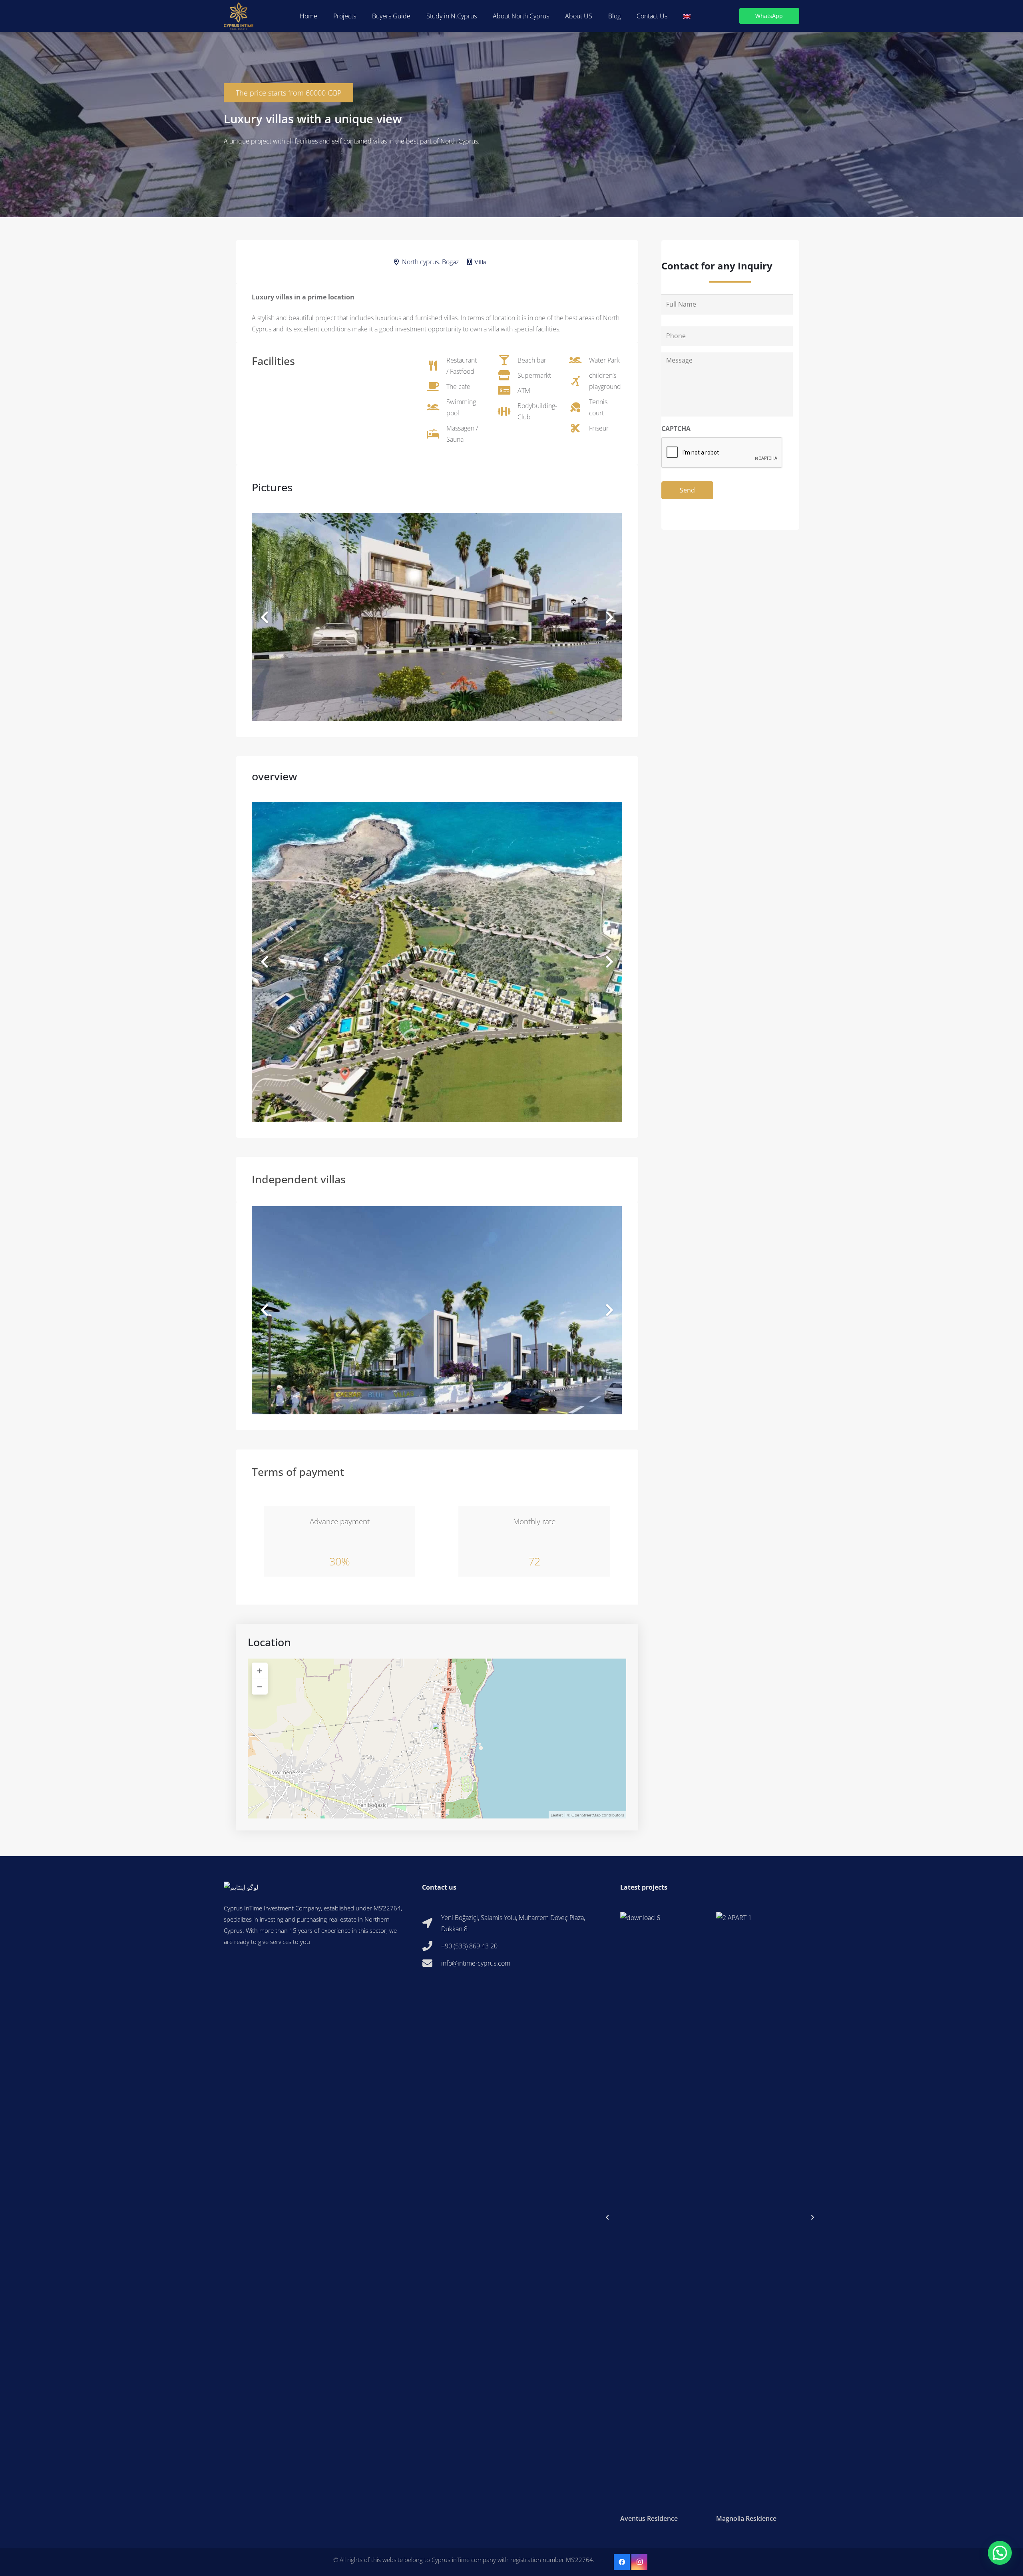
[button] (596, 16)
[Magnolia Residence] (758, 2217)
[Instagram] (639, 2562)
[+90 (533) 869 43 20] (432, 1946)
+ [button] (260, 1670)
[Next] (812, 2217)
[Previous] (607, 2217)
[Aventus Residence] (662, 2217)
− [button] (260, 1686)
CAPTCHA (676, 429)
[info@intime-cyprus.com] (432, 1963)
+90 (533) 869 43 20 (469, 1946)
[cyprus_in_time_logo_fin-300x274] (239, 16)
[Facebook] (622, 2562)
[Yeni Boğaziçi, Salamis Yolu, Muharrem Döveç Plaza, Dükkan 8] (432, 1923)
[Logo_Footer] (313, 1887)
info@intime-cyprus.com (476, 1963)
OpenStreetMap (586, 1815)
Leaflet (557, 1815)
